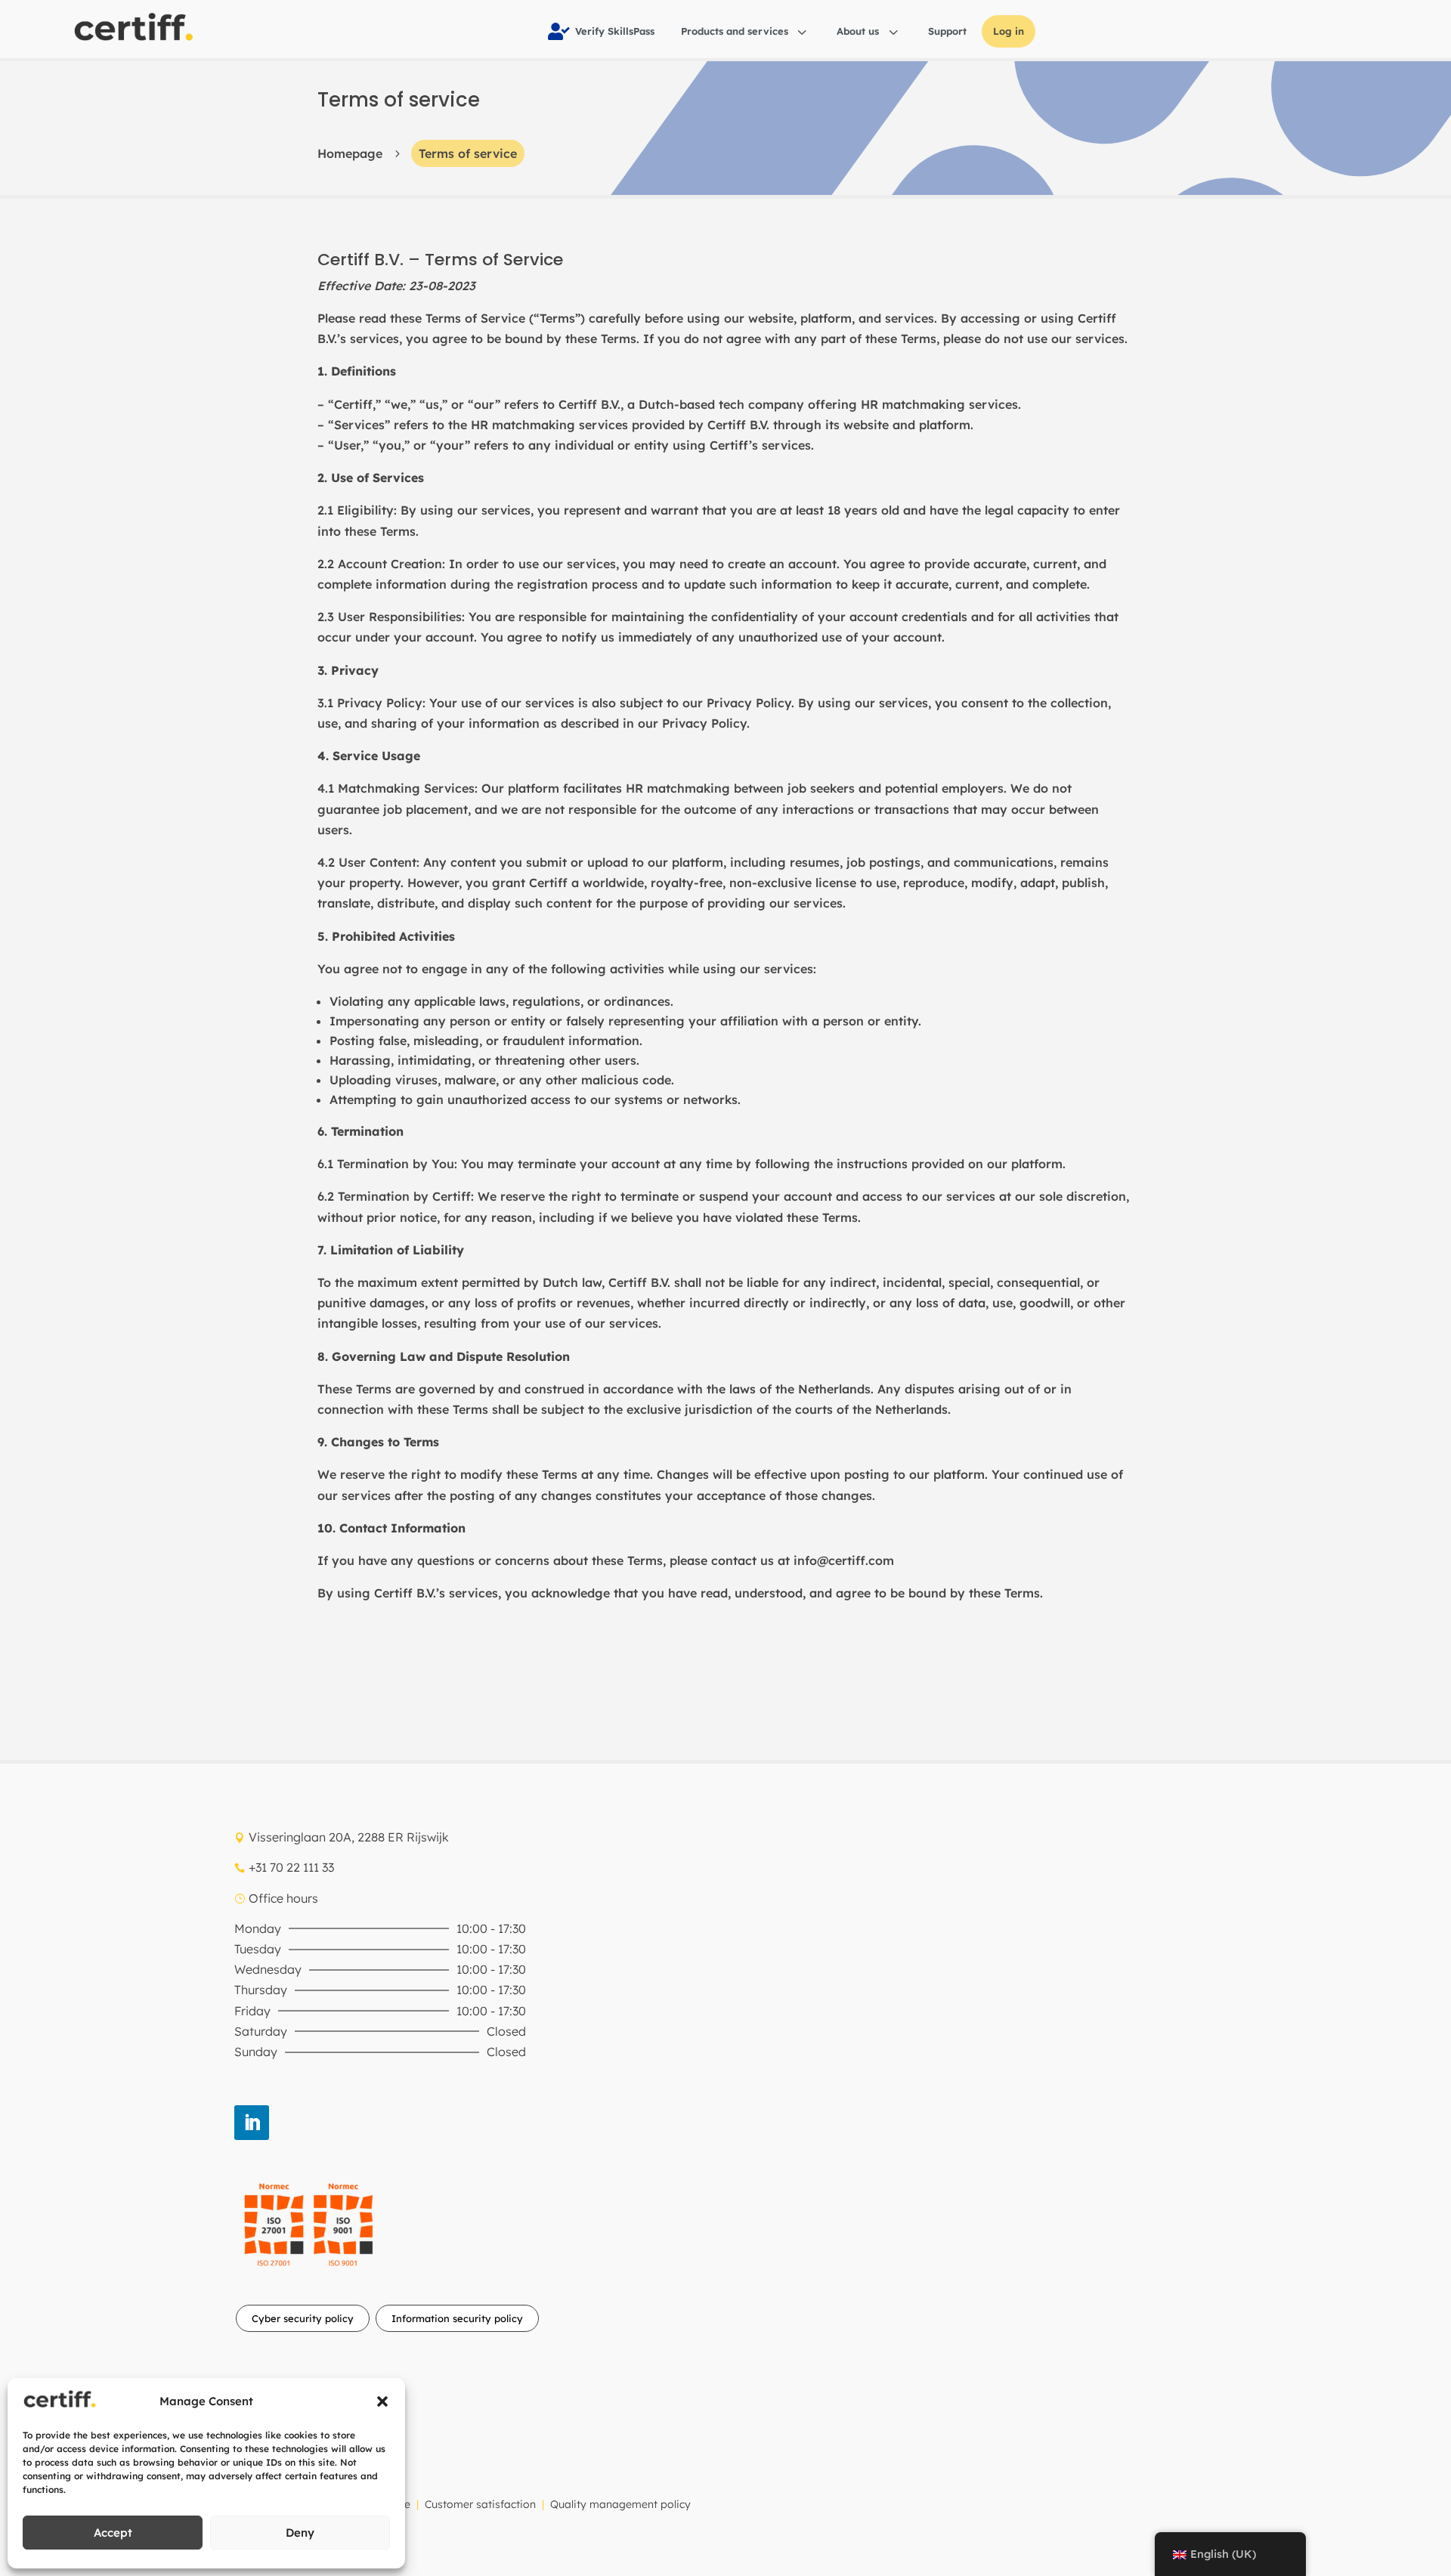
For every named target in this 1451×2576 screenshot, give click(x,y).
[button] (382, 2401)
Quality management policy (620, 2504)
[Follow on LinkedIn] (252, 2123)
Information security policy (457, 2318)
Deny (300, 2533)
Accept (113, 2533)
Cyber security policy (303, 2318)
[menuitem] (601, 31)
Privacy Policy (749, 703)
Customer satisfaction (480, 2504)
